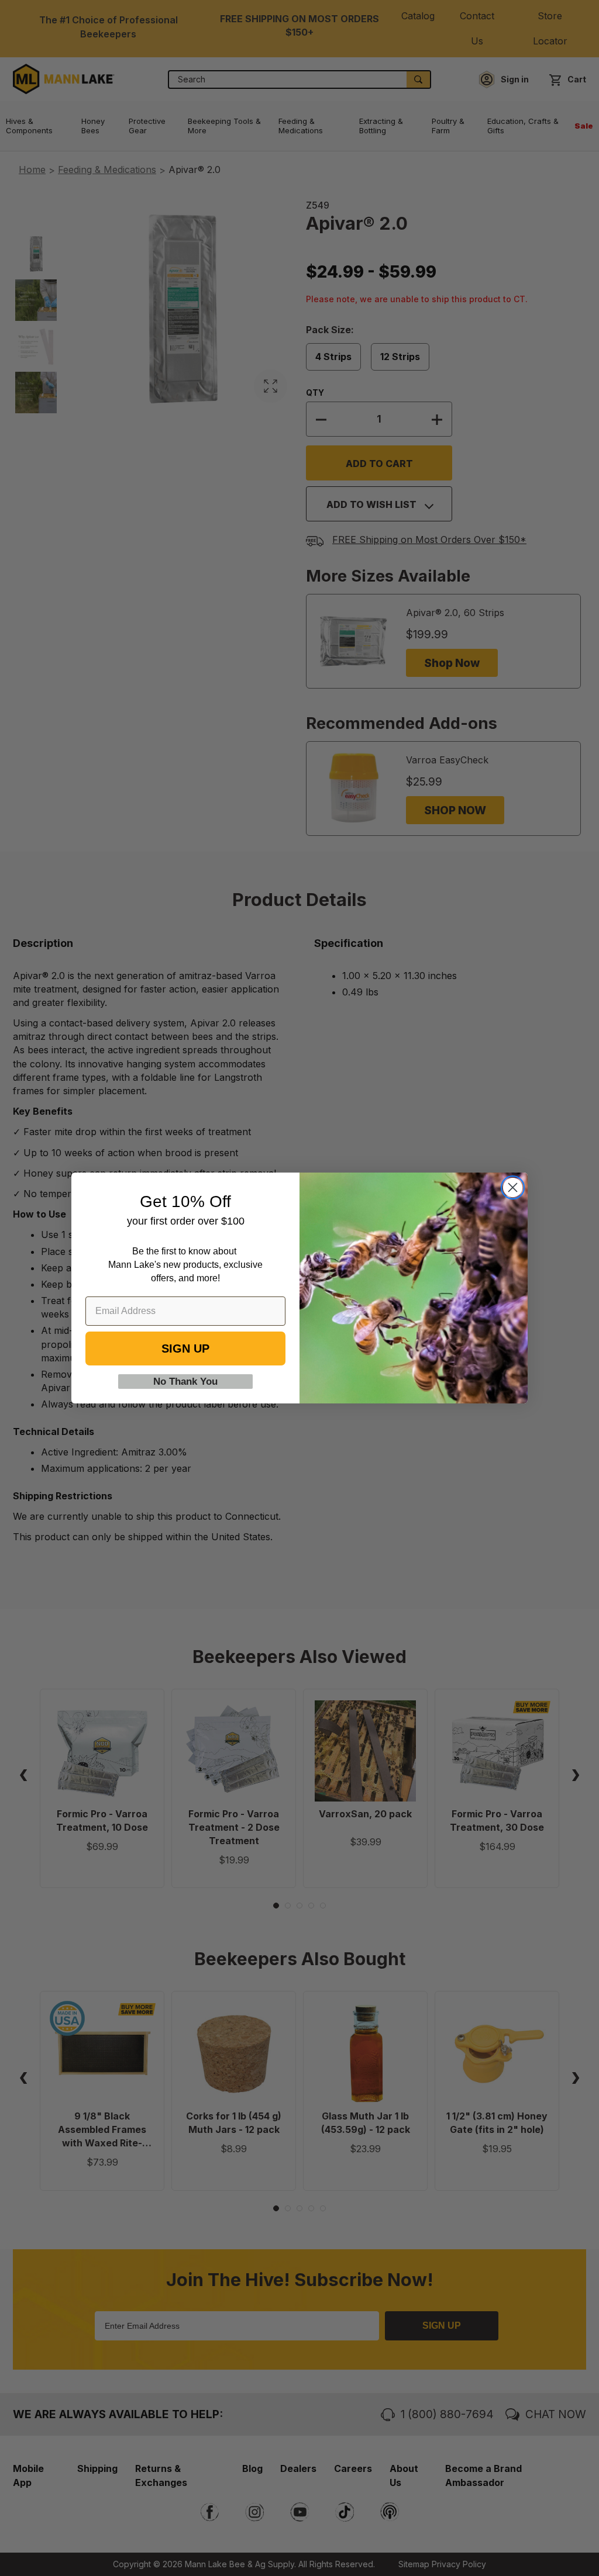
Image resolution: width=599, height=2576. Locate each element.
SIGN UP (185, 1348)
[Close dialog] (513, 1187)
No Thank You (185, 1382)
